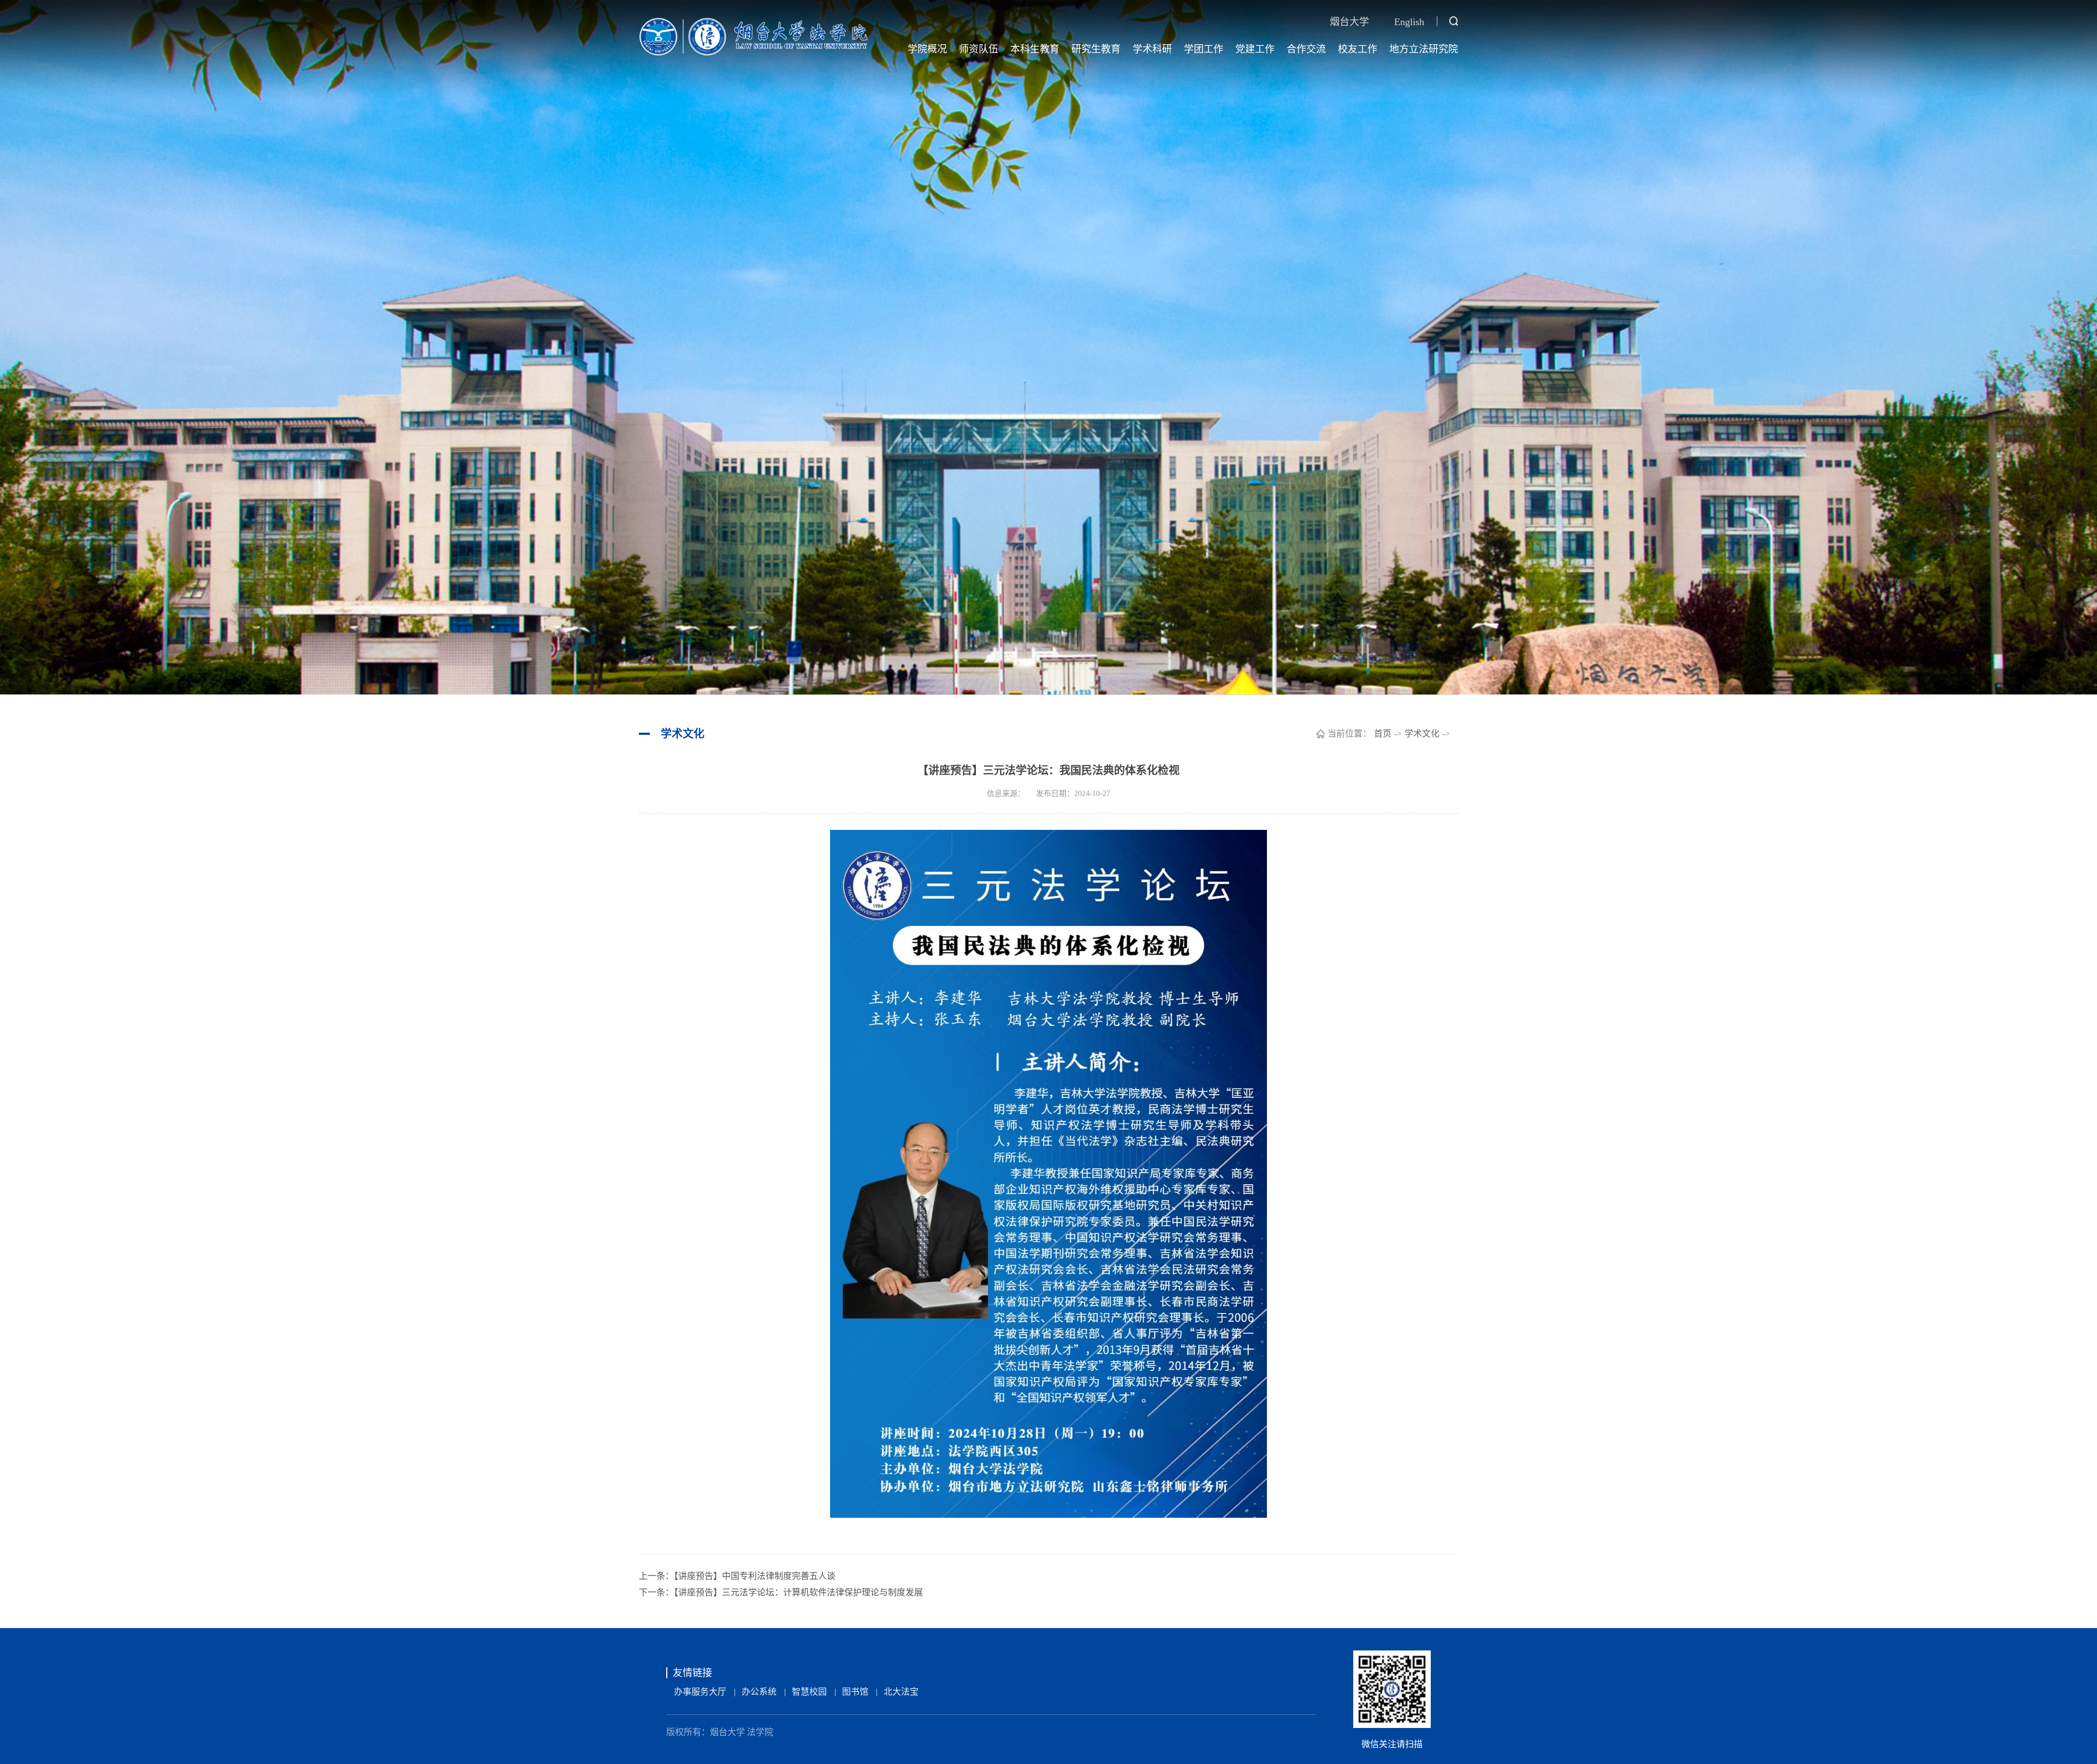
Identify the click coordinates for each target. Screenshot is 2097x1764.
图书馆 (855, 1692)
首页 (1383, 733)
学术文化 (1422, 733)
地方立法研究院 (1424, 49)
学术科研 (1152, 49)
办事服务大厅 (700, 1692)
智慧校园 (809, 1692)
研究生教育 (1096, 49)
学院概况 (927, 49)
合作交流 (1306, 49)
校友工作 (1358, 49)
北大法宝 (901, 1692)
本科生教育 (1035, 49)
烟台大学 (1349, 22)
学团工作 (1204, 49)
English (1409, 22)
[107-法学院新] (754, 36)
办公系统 (759, 1692)
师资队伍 (979, 49)
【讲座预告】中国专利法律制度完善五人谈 (755, 1576)
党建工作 (1255, 49)
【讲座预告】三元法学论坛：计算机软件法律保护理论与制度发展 (798, 1592)
